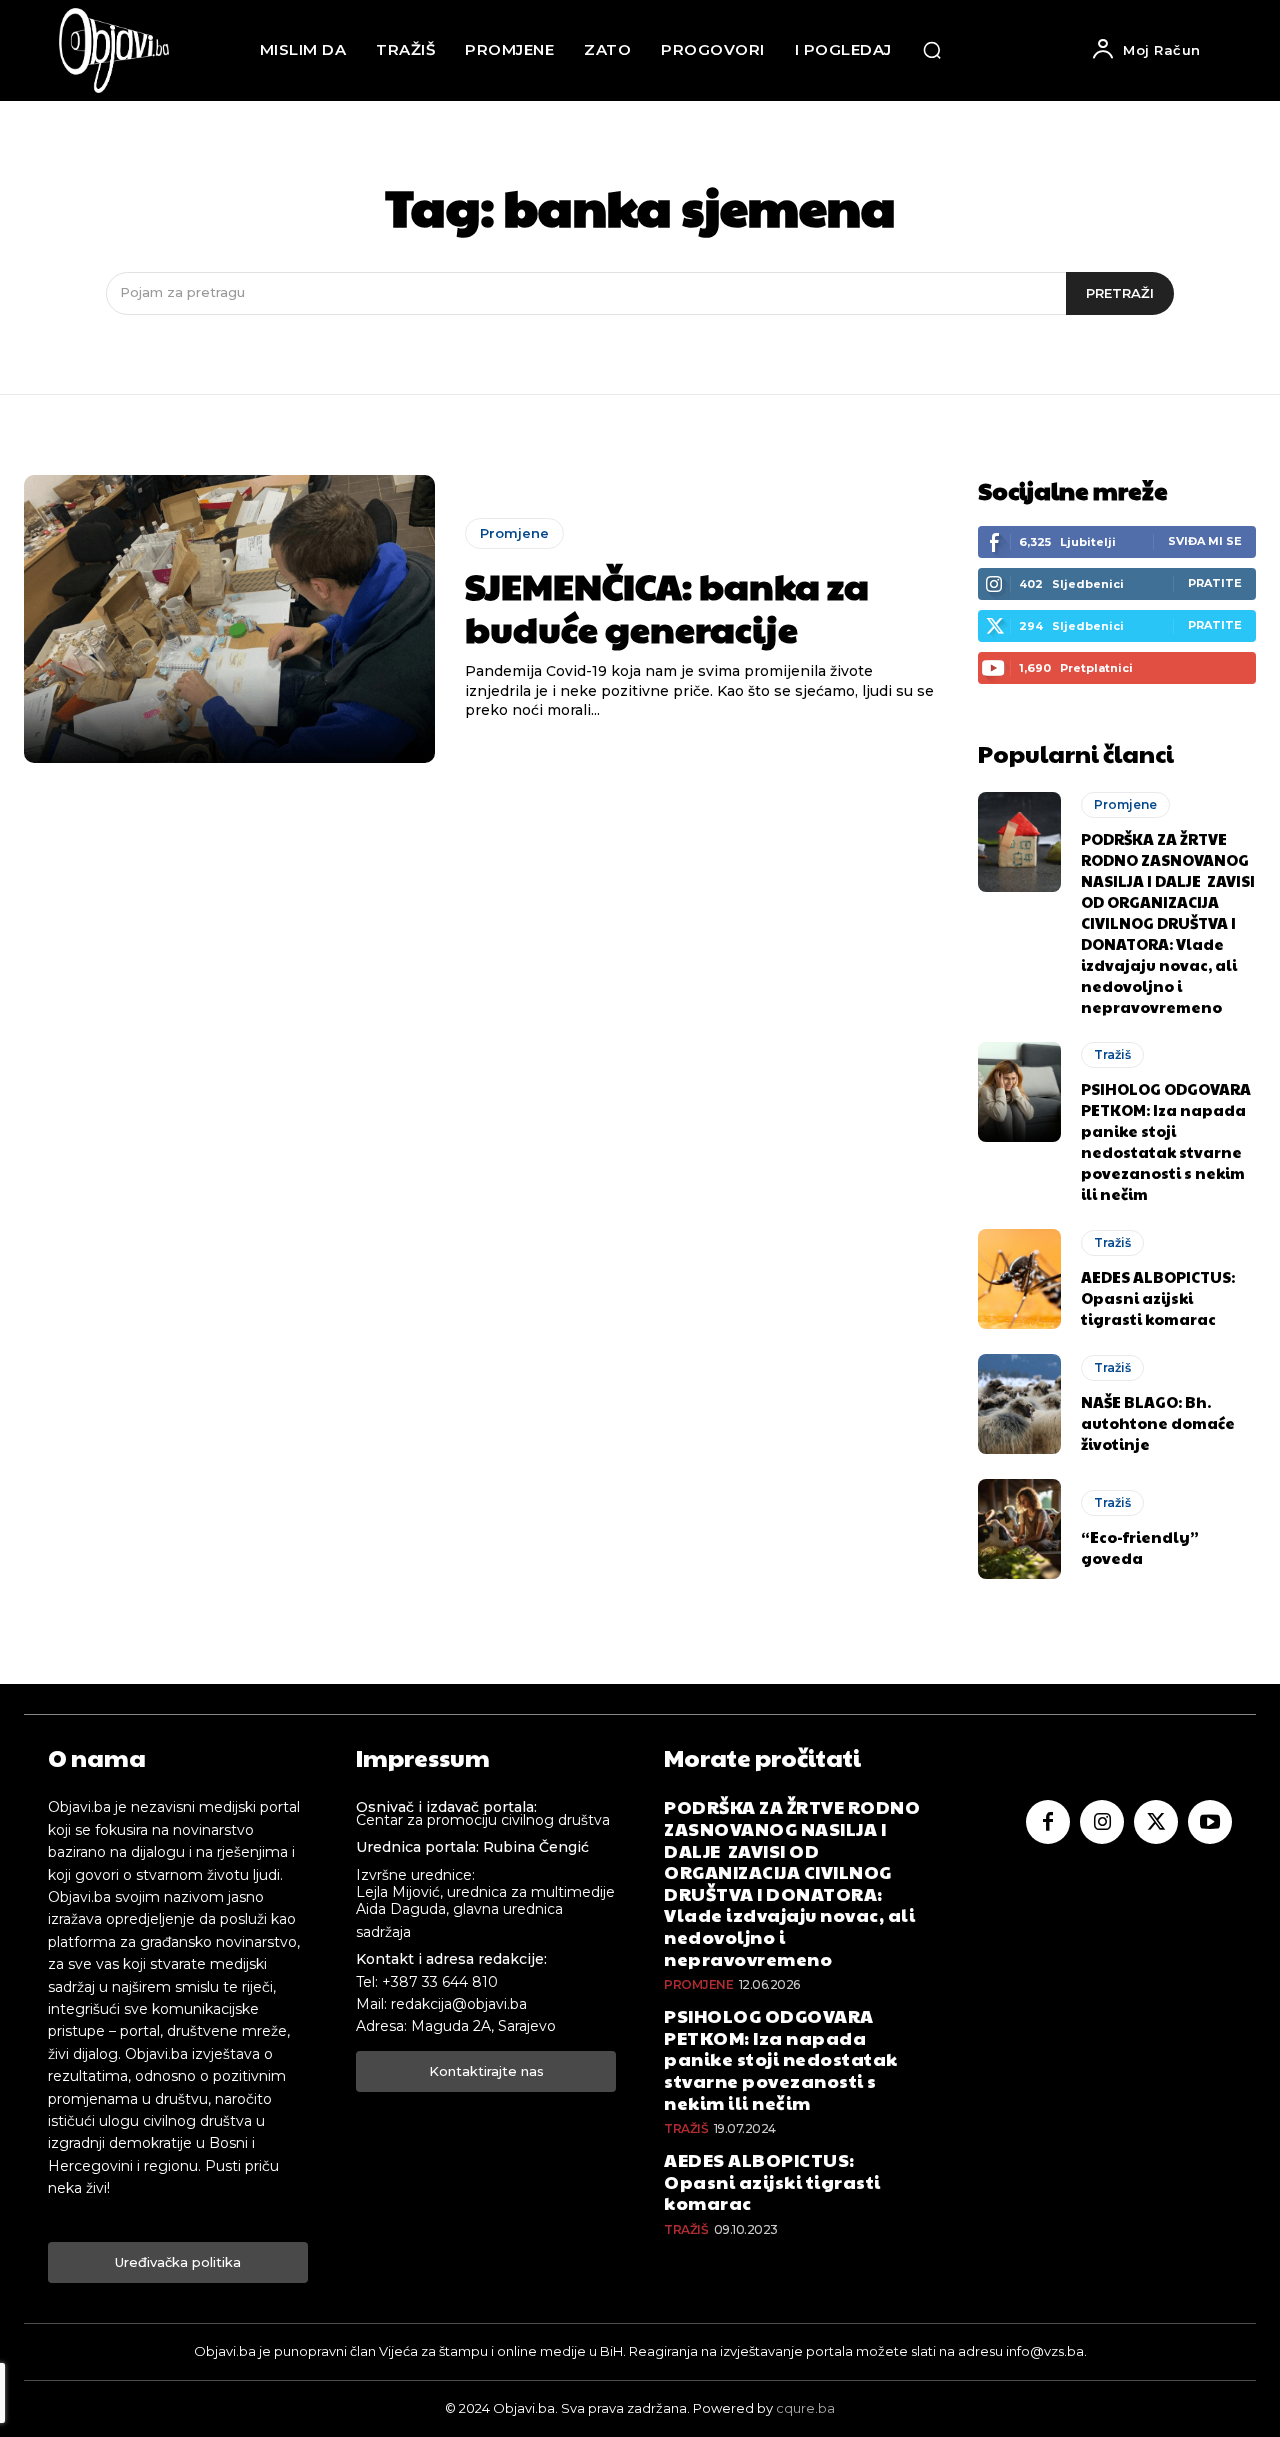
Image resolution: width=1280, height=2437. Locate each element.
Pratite (1215, 583)
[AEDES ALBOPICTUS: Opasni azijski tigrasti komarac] (1019, 1279)
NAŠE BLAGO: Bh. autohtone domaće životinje (1158, 1422)
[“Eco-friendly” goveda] (1019, 1529)
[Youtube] (1210, 1822)
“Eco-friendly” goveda (1140, 1547)
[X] (1156, 1822)
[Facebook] (1048, 1822)
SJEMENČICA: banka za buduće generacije (667, 606)
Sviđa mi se (1205, 541)
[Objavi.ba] (114, 50)
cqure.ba (805, 2408)
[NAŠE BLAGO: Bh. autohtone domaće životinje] (1019, 1404)
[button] (932, 50)
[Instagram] (1102, 1822)
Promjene (514, 533)
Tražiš (1112, 1054)
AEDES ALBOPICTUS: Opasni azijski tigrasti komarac (1158, 1297)
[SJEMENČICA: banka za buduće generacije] (229, 619)
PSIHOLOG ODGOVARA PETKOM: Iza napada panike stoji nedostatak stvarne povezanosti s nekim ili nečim (1166, 1141)
